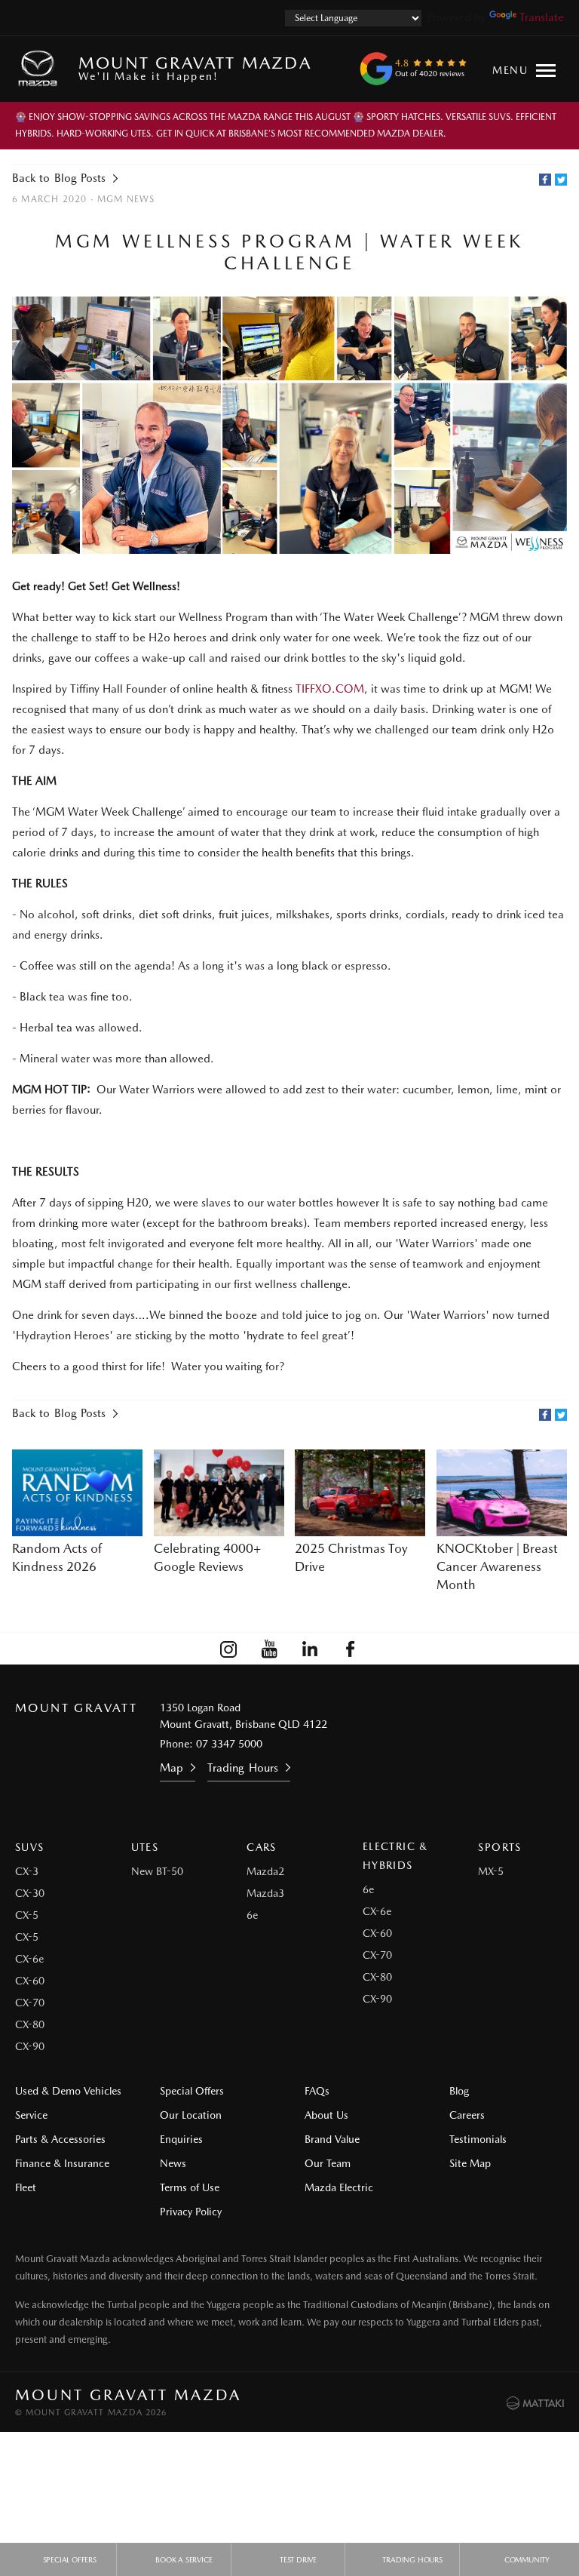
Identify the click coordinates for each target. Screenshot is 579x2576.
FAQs (317, 2091)
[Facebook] (545, 180)
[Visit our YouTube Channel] (269, 1649)
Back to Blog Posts (59, 178)
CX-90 (30, 2046)
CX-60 (30, 1981)
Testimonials (478, 2139)
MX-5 (491, 1871)
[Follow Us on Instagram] (228, 1649)
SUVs (30, 1847)
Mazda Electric (339, 2187)
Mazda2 (265, 1871)
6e (252, 1915)
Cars (262, 1847)
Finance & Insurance (62, 2163)
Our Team (328, 2163)
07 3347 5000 (229, 1744)
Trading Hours (242, 1768)
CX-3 (27, 1871)
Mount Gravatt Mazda (195, 68)
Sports (499, 1847)
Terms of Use (190, 2187)
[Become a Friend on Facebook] (351, 1649)
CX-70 (30, 2003)
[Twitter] (561, 180)
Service (31, 2115)
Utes (145, 1847)
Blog (459, 2091)
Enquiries (181, 2139)
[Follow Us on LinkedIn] (310, 1649)
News (173, 2163)
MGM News (126, 199)
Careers (467, 2115)
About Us (326, 2115)
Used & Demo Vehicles (68, 2091)
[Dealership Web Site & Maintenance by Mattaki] (535, 2403)
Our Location (191, 2115)
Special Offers (192, 2091)
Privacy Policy (191, 2212)
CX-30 (30, 1893)
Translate (542, 17)
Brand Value (332, 2139)
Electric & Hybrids (395, 1856)
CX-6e (29, 1959)
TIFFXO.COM (330, 689)
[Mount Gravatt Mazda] (41, 69)
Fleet (26, 2187)
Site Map (470, 2163)
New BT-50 (157, 1871)
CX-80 (30, 2024)
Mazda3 (265, 1893)
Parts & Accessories (60, 2139)
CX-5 (27, 1915)
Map (172, 1768)
